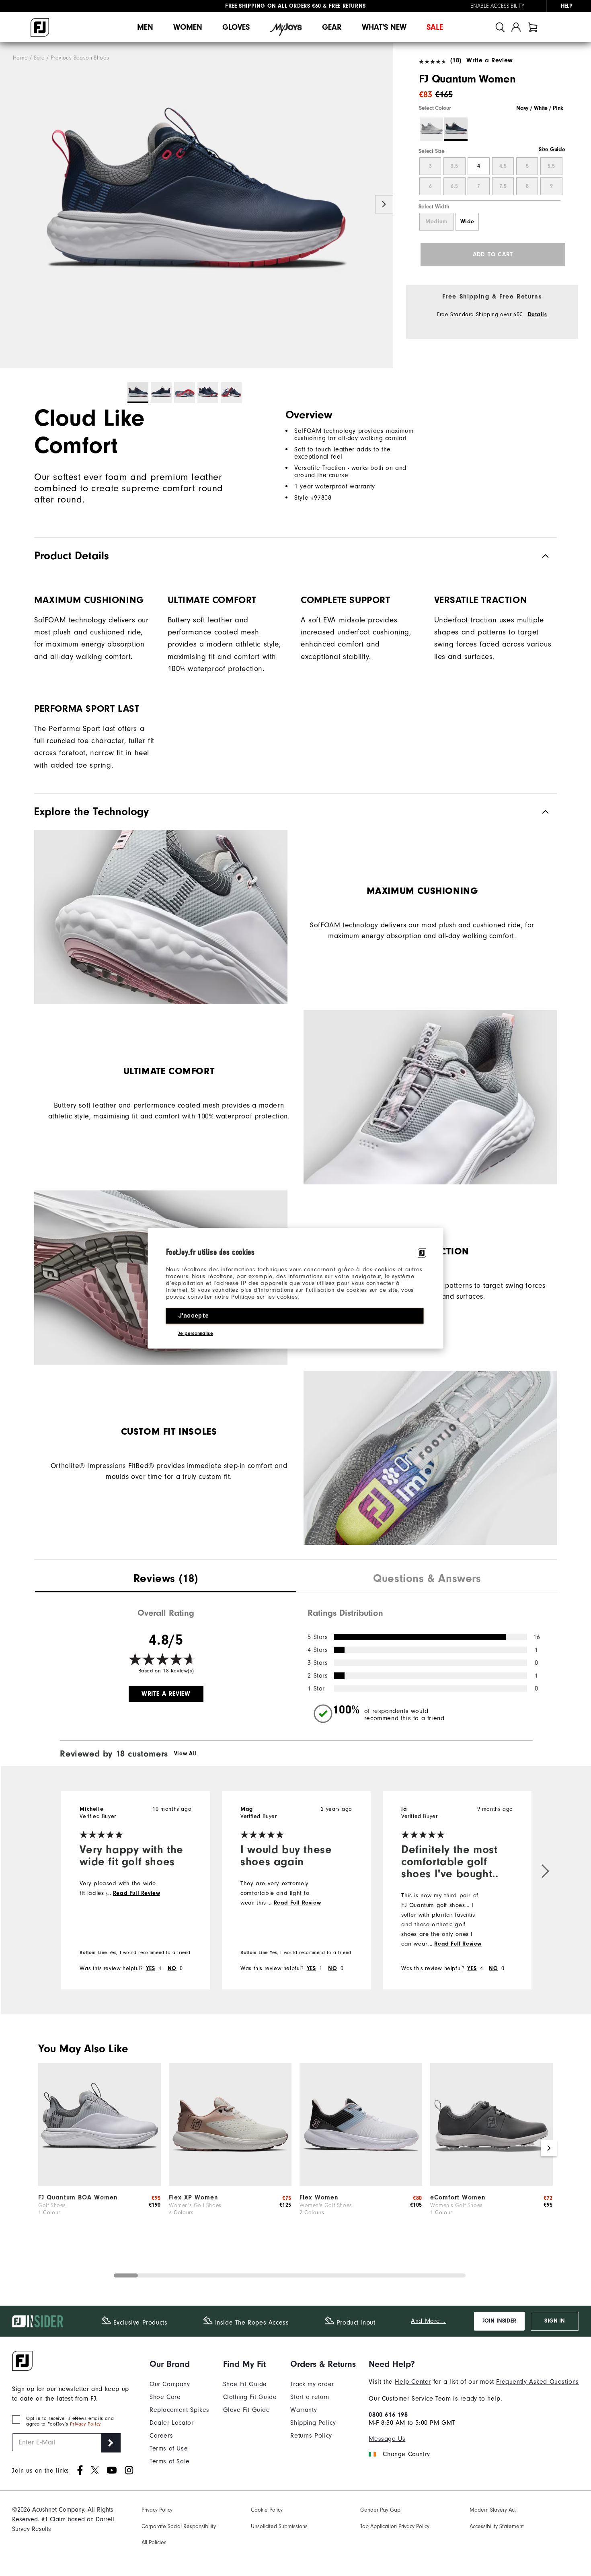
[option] (197, 205)
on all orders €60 (273, 6)
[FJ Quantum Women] (197, 205)
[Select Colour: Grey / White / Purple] (431, 129)
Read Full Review (137, 1893)
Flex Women (319, 2197)
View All (185, 1754)
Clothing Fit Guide (250, 2397)
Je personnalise (196, 1333)
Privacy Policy (85, 2424)
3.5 (454, 166)
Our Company (170, 2384)
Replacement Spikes (180, 2410)
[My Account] (516, 27)
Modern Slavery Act (493, 2510)
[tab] (533, 27)
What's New (384, 27)
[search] (500, 27)
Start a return (310, 2397)
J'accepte (194, 1316)
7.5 (503, 186)
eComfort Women (458, 2197)
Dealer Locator (171, 2423)
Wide (467, 222)
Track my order (312, 2384)
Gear (332, 27)
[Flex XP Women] (230, 2184)
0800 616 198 (388, 2415)
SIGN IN (555, 2321)
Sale (435, 27)
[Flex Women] (361, 2184)
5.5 (551, 166)
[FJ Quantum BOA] (100, 2184)
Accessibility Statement (497, 2526)
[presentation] (166, 1579)
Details (538, 315)
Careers (161, 2436)
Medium (436, 222)
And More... (428, 2321)
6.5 (454, 186)
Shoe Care (165, 2397)
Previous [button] (9, 205)
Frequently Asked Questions (538, 2382)
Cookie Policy (267, 2510)
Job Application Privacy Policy (395, 2526)
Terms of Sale (170, 2461)
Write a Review (489, 60)
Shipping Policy (313, 2423)
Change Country (406, 2454)
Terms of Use (169, 2448)
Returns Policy (311, 2436)
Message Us (387, 2439)
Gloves (236, 27)
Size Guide (552, 150)
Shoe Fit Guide (245, 2384)
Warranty (304, 2410)
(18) (456, 60)
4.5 (503, 166)
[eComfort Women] (491, 2184)
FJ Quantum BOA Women (78, 2197)
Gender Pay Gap (380, 2510)
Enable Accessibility (497, 6)
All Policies (154, 2542)
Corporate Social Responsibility (179, 2526)
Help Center (413, 2382)
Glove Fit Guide (247, 2410)
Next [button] (384, 205)
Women (188, 27)
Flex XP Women (194, 2197)
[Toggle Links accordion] (180, 2364)
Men (145, 27)
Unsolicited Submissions (279, 2526)
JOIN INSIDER (499, 2321)
